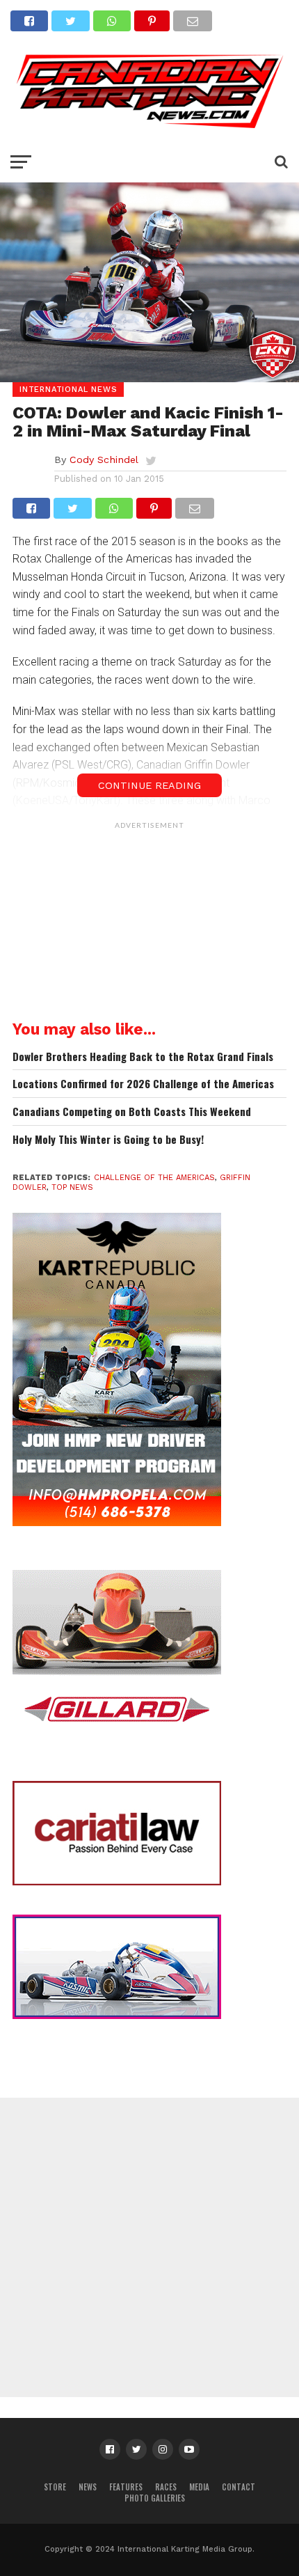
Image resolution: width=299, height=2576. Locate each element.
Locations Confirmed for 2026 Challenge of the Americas (143, 1084)
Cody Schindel (104, 460)
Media (199, 2487)
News (88, 2487)
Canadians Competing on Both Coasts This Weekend (132, 1112)
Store (55, 2487)
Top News (72, 1187)
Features (126, 2487)
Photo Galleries (155, 2498)
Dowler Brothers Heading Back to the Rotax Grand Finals (143, 1057)
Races (166, 2487)
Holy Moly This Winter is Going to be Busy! (108, 1139)
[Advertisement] (149, 923)
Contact (239, 2487)
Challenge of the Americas (154, 1178)
